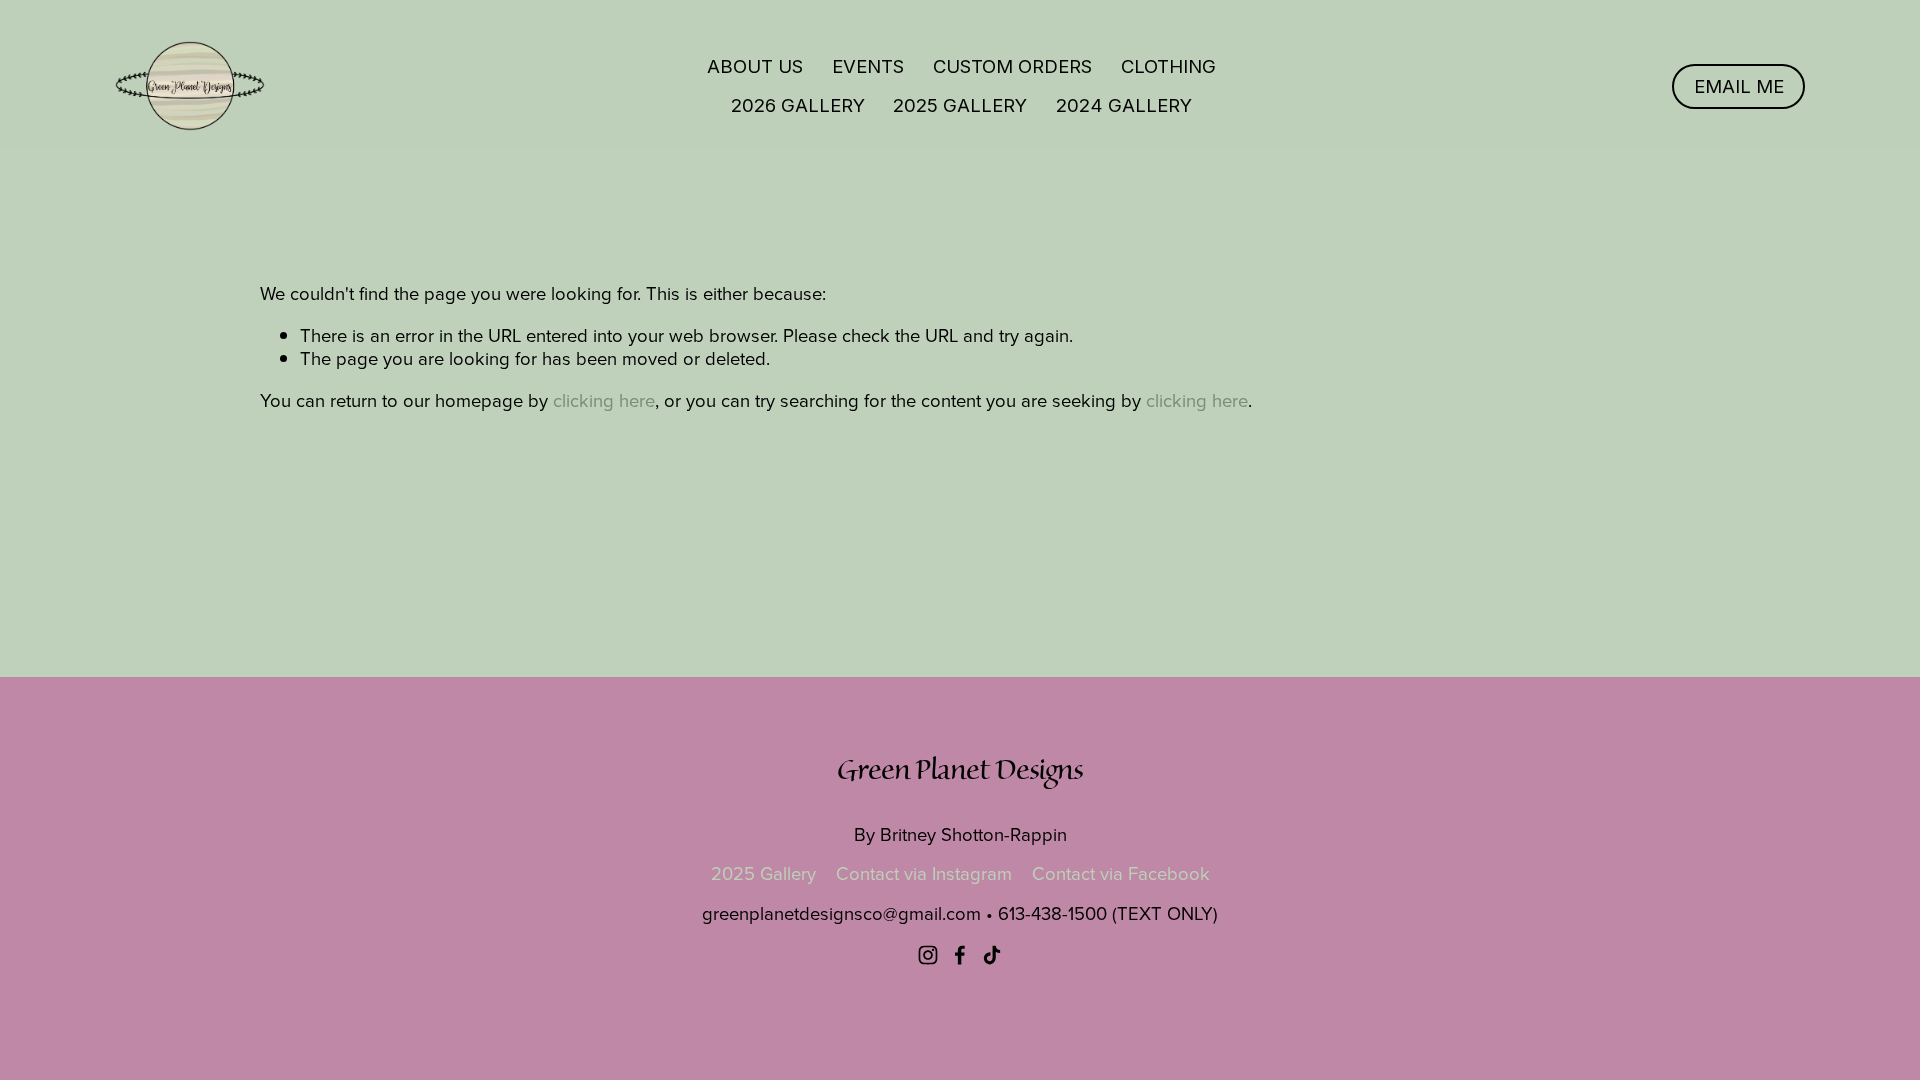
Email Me (1739, 86)
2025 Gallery (960, 105)
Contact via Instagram (924, 874)
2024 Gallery (1124, 105)
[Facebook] (960, 955)
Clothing (1168, 66)
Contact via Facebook (1121, 874)
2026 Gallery (798, 105)
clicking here (604, 400)
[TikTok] (992, 955)
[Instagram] (928, 955)
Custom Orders (1012, 66)
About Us (755, 66)
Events (868, 66)
